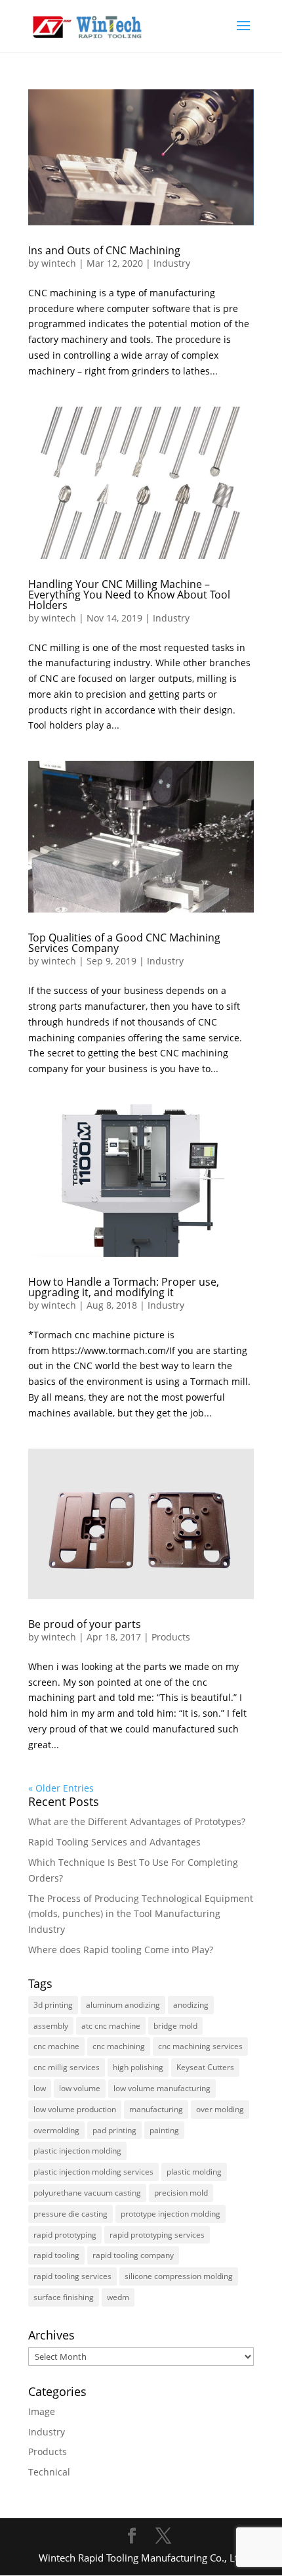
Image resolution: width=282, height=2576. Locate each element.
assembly (51, 2026)
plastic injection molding (77, 2151)
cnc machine (56, 2046)
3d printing (53, 2005)
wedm (118, 2297)
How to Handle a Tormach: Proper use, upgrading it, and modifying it (124, 1287)
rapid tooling (56, 2255)
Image (42, 2411)
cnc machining (119, 2046)
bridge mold (175, 2026)
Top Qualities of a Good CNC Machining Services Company (124, 943)
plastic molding (194, 2172)
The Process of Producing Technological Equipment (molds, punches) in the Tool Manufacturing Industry (141, 1914)
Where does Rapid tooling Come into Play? (121, 1950)
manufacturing (156, 2109)
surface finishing (64, 2297)
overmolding (56, 2130)
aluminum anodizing (123, 2005)
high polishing (138, 2067)
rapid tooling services (72, 2276)
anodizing (191, 2005)
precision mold (181, 2193)
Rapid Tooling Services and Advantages (114, 1842)
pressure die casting (70, 2214)
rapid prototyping (65, 2235)
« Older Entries (61, 1788)
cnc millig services (67, 2067)
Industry (172, 263)
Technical (49, 2472)
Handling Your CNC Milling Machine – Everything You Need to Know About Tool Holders (129, 595)
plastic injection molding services (93, 2172)
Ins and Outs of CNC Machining (104, 250)
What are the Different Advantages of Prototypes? (137, 1821)
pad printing (114, 2130)
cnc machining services (200, 2046)
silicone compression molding (179, 2276)
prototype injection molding (171, 2214)
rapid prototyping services (157, 2235)
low (40, 2088)
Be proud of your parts (85, 1624)
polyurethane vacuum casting (87, 2193)
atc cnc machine (111, 2026)
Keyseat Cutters (205, 2067)
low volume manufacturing (162, 2088)
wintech (59, 263)
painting (164, 2130)
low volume (80, 2088)
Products (171, 1637)
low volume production (75, 2109)
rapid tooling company (133, 2255)
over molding (220, 2109)
